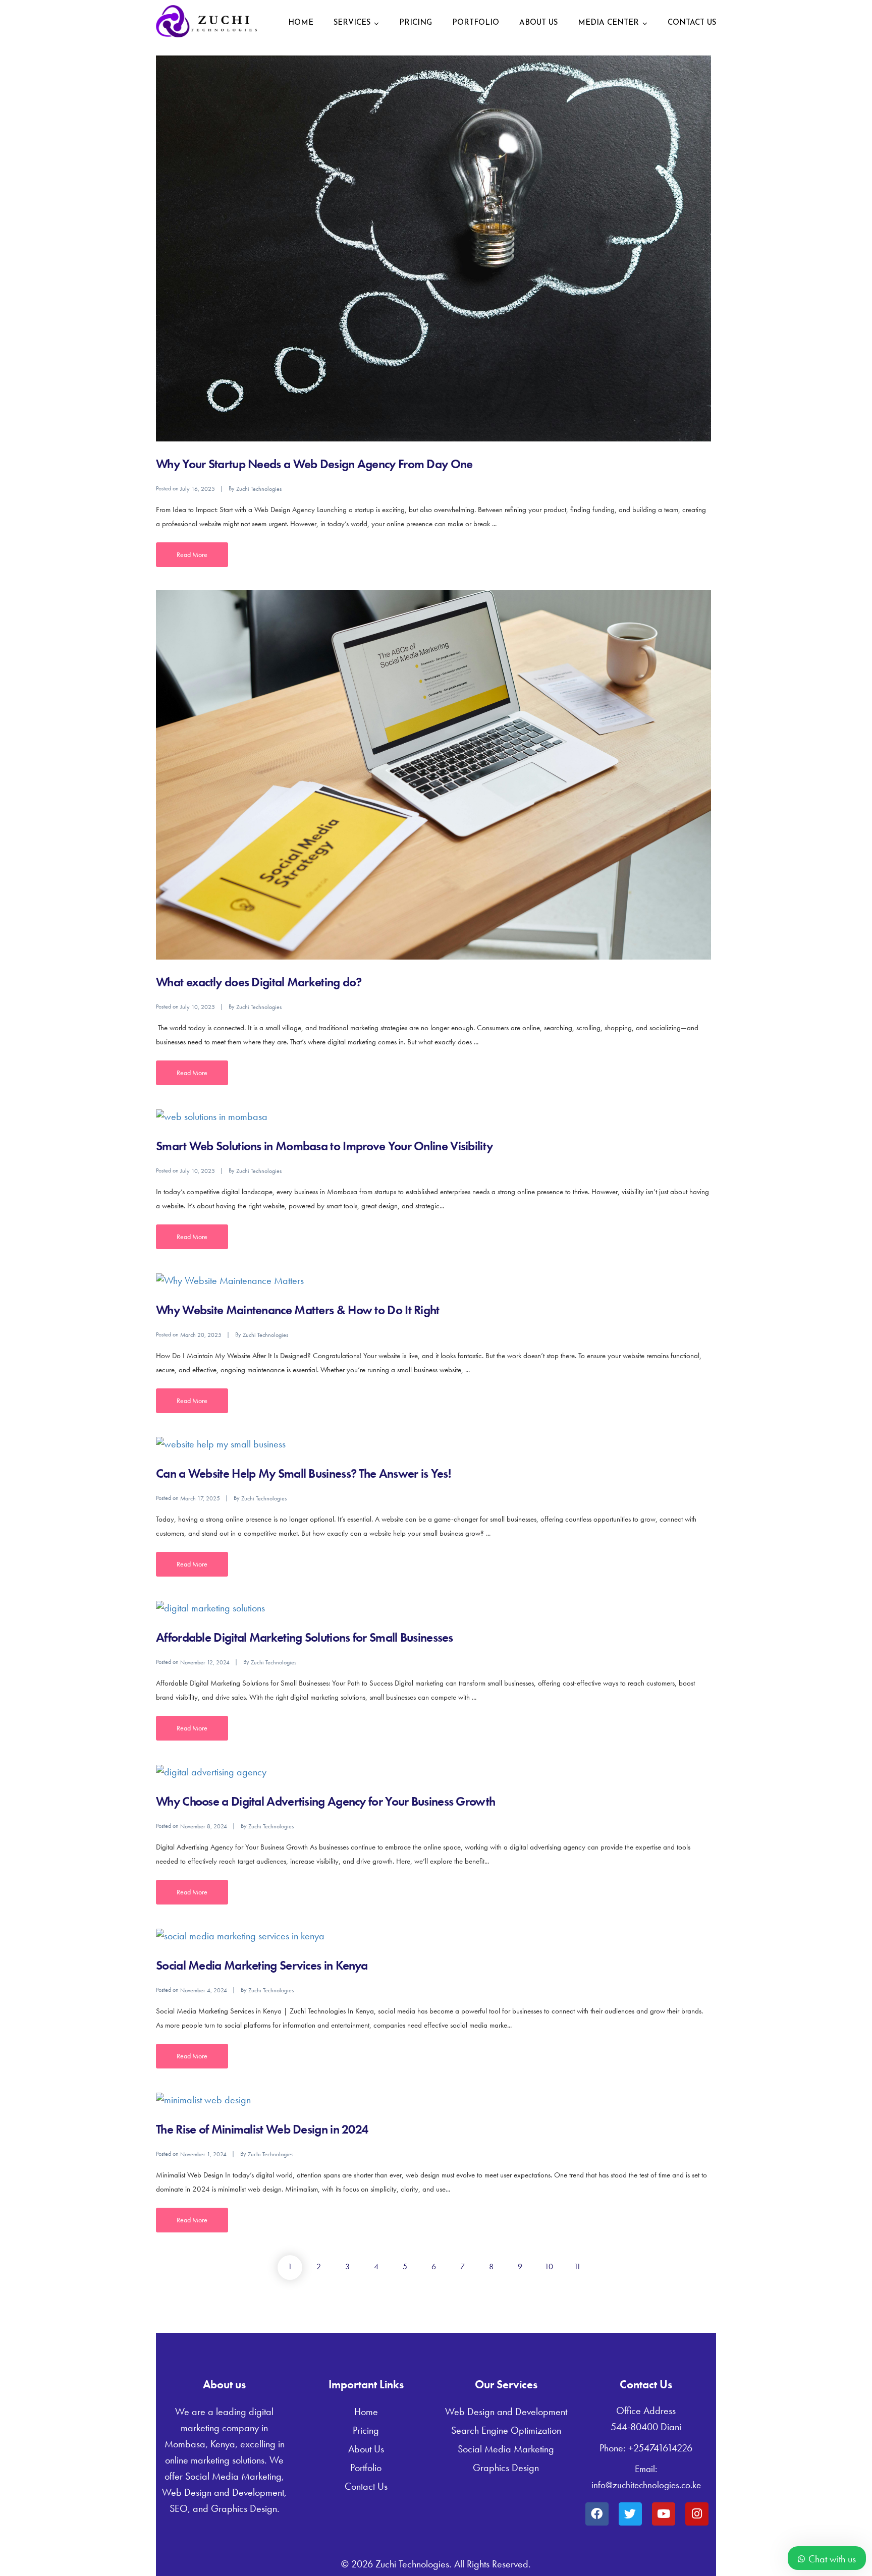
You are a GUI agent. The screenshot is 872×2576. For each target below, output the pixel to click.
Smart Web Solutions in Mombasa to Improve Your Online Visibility (324, 1146)
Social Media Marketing (506, 2449)
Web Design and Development (506, 2412)
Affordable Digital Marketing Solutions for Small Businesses (305, 1637)
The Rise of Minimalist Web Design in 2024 (262, 2129)
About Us (538, 23)
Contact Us (692, 23)
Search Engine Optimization (506, 2430)
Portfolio (476, 23)
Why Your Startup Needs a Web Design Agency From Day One (314, 464)
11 (577, 2266)
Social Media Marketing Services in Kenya (262, 1965)
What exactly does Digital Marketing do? (259, 982)
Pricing (416, 23)
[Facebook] (597, 2514)
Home (301, 23)
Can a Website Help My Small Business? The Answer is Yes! (303, 1473)
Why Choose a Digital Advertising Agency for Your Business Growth (325, 1801)
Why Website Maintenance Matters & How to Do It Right (298, 1310)
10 (549, 2266)
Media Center (608, 23)
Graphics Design (506, 2468)
